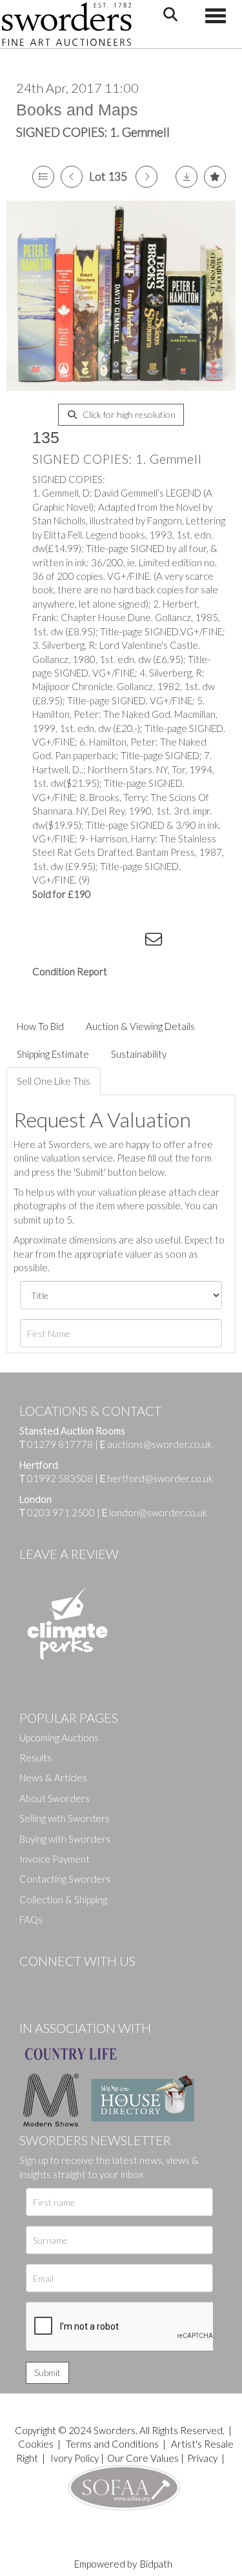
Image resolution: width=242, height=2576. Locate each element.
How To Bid (40, 1026)
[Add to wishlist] (215, 177)
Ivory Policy (75, 2458)
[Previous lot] (72, 177)
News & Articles (53, 1778)
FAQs (31, 1919)
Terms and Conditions (113, 2444)
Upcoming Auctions (59, 1738)
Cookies (36, 2444)
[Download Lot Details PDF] (187, 177)
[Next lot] (146, 177)
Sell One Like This (54, 1081)
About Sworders (55, 1798)
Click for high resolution (128, 414)
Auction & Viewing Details (140, 1026)
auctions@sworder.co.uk (156, 1444)
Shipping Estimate (53, 1054)
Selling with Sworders (65, 1818)
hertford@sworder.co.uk (160, 1478)
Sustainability (139, 1054)
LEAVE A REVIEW (69, 1554)
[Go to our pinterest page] (84, 1983)
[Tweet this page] (77, 942)
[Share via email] (156, 942)
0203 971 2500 (61, 1512)
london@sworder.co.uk (155, 1512)
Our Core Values (143, 2458)
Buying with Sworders (65, 1839)
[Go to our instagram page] (130, 942)
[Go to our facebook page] (32, 1983)
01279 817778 (60, 1444)
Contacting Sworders (65, 1879)
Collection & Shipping (63, 1899)
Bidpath (156, 2564)
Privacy (202, 2458)
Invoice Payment (55, 1859)
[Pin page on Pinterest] (103, 942)
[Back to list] (43, 177)
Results (35, 1758)
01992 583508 (60, 1478)
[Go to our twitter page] (58, 1983)
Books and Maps (77, 110)
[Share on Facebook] (51, 942)
